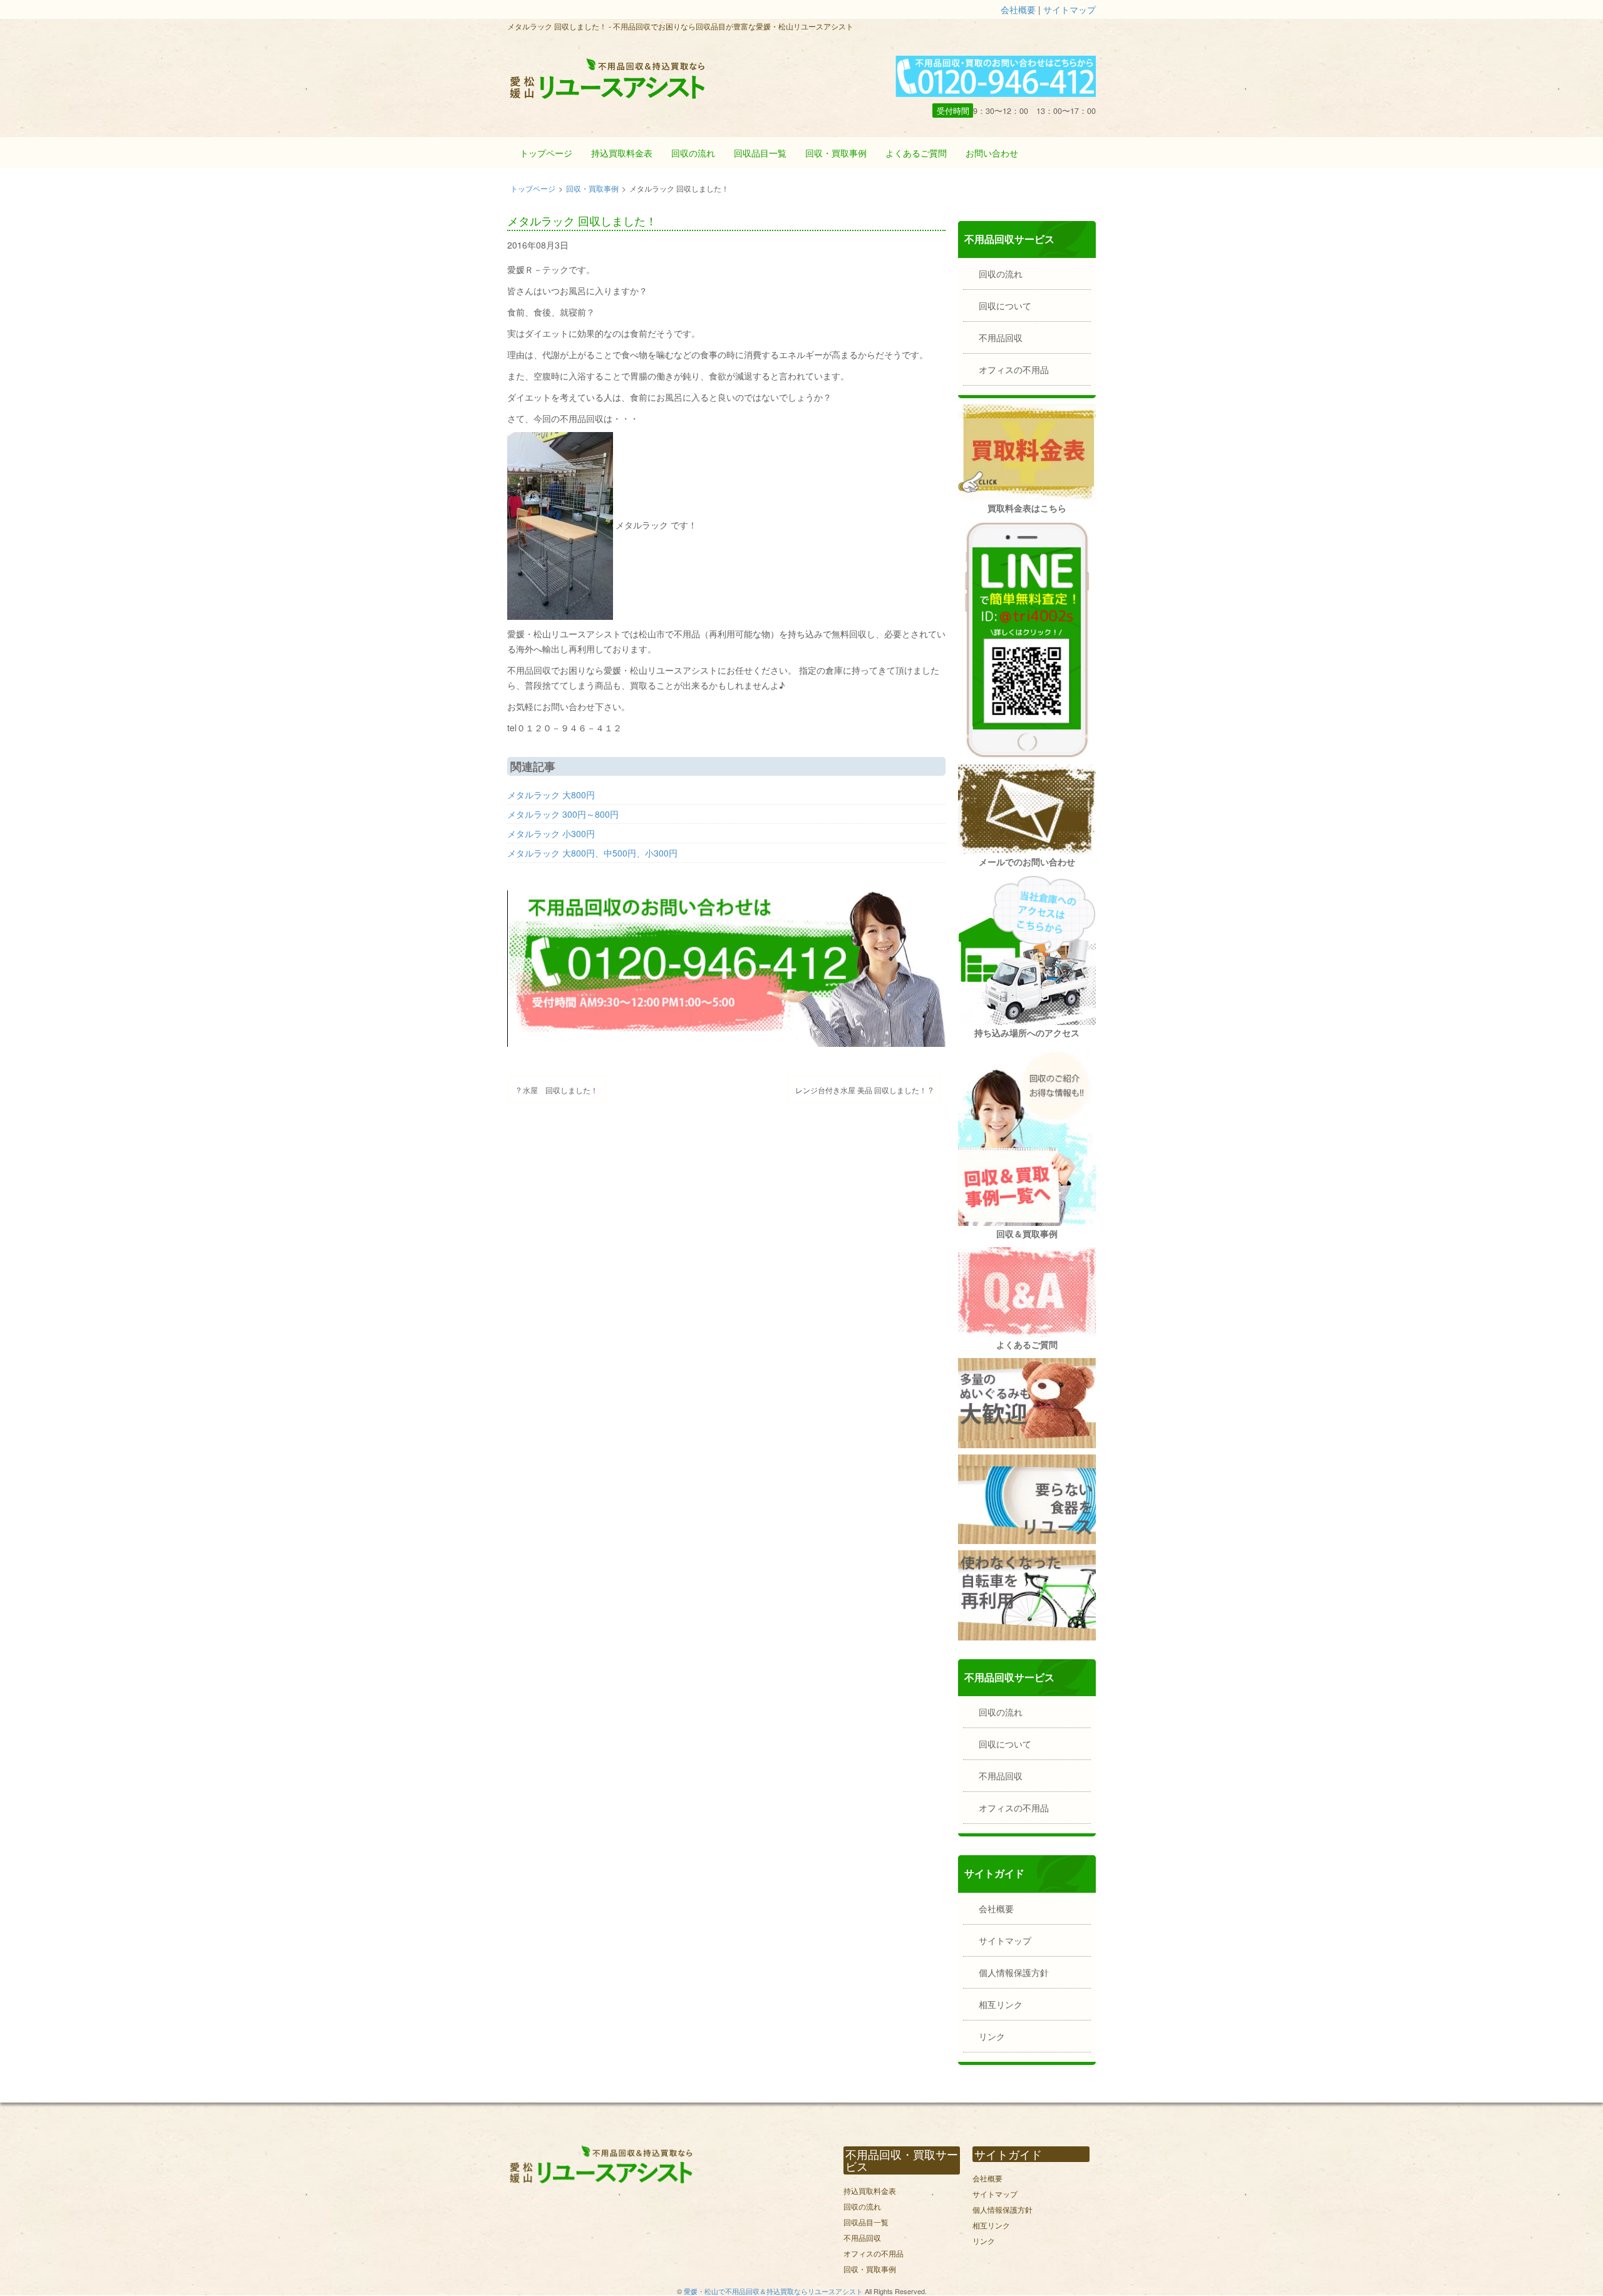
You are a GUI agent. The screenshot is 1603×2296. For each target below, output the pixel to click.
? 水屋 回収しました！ (557, 1090)
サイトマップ (1070, 9)
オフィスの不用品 (1014, 369)
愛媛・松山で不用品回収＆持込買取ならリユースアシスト (773, 2291)
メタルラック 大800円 (551, 795)
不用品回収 (1001, 337)
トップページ (546, 153)
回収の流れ (693, 153)
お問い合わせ (992, 153)
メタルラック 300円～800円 (563, 814)
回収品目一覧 (760, 153)
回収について (1005, 306)
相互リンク (1001, 2004)
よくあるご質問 (916, 153)
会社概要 (1018, 9)
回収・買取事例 (836, 153)
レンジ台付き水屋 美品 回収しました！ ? (864, 1090)
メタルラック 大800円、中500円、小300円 (592, 853)
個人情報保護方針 (1014, 1972)
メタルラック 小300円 (551, 833)
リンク (992, 2036)
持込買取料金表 (622, 153)
